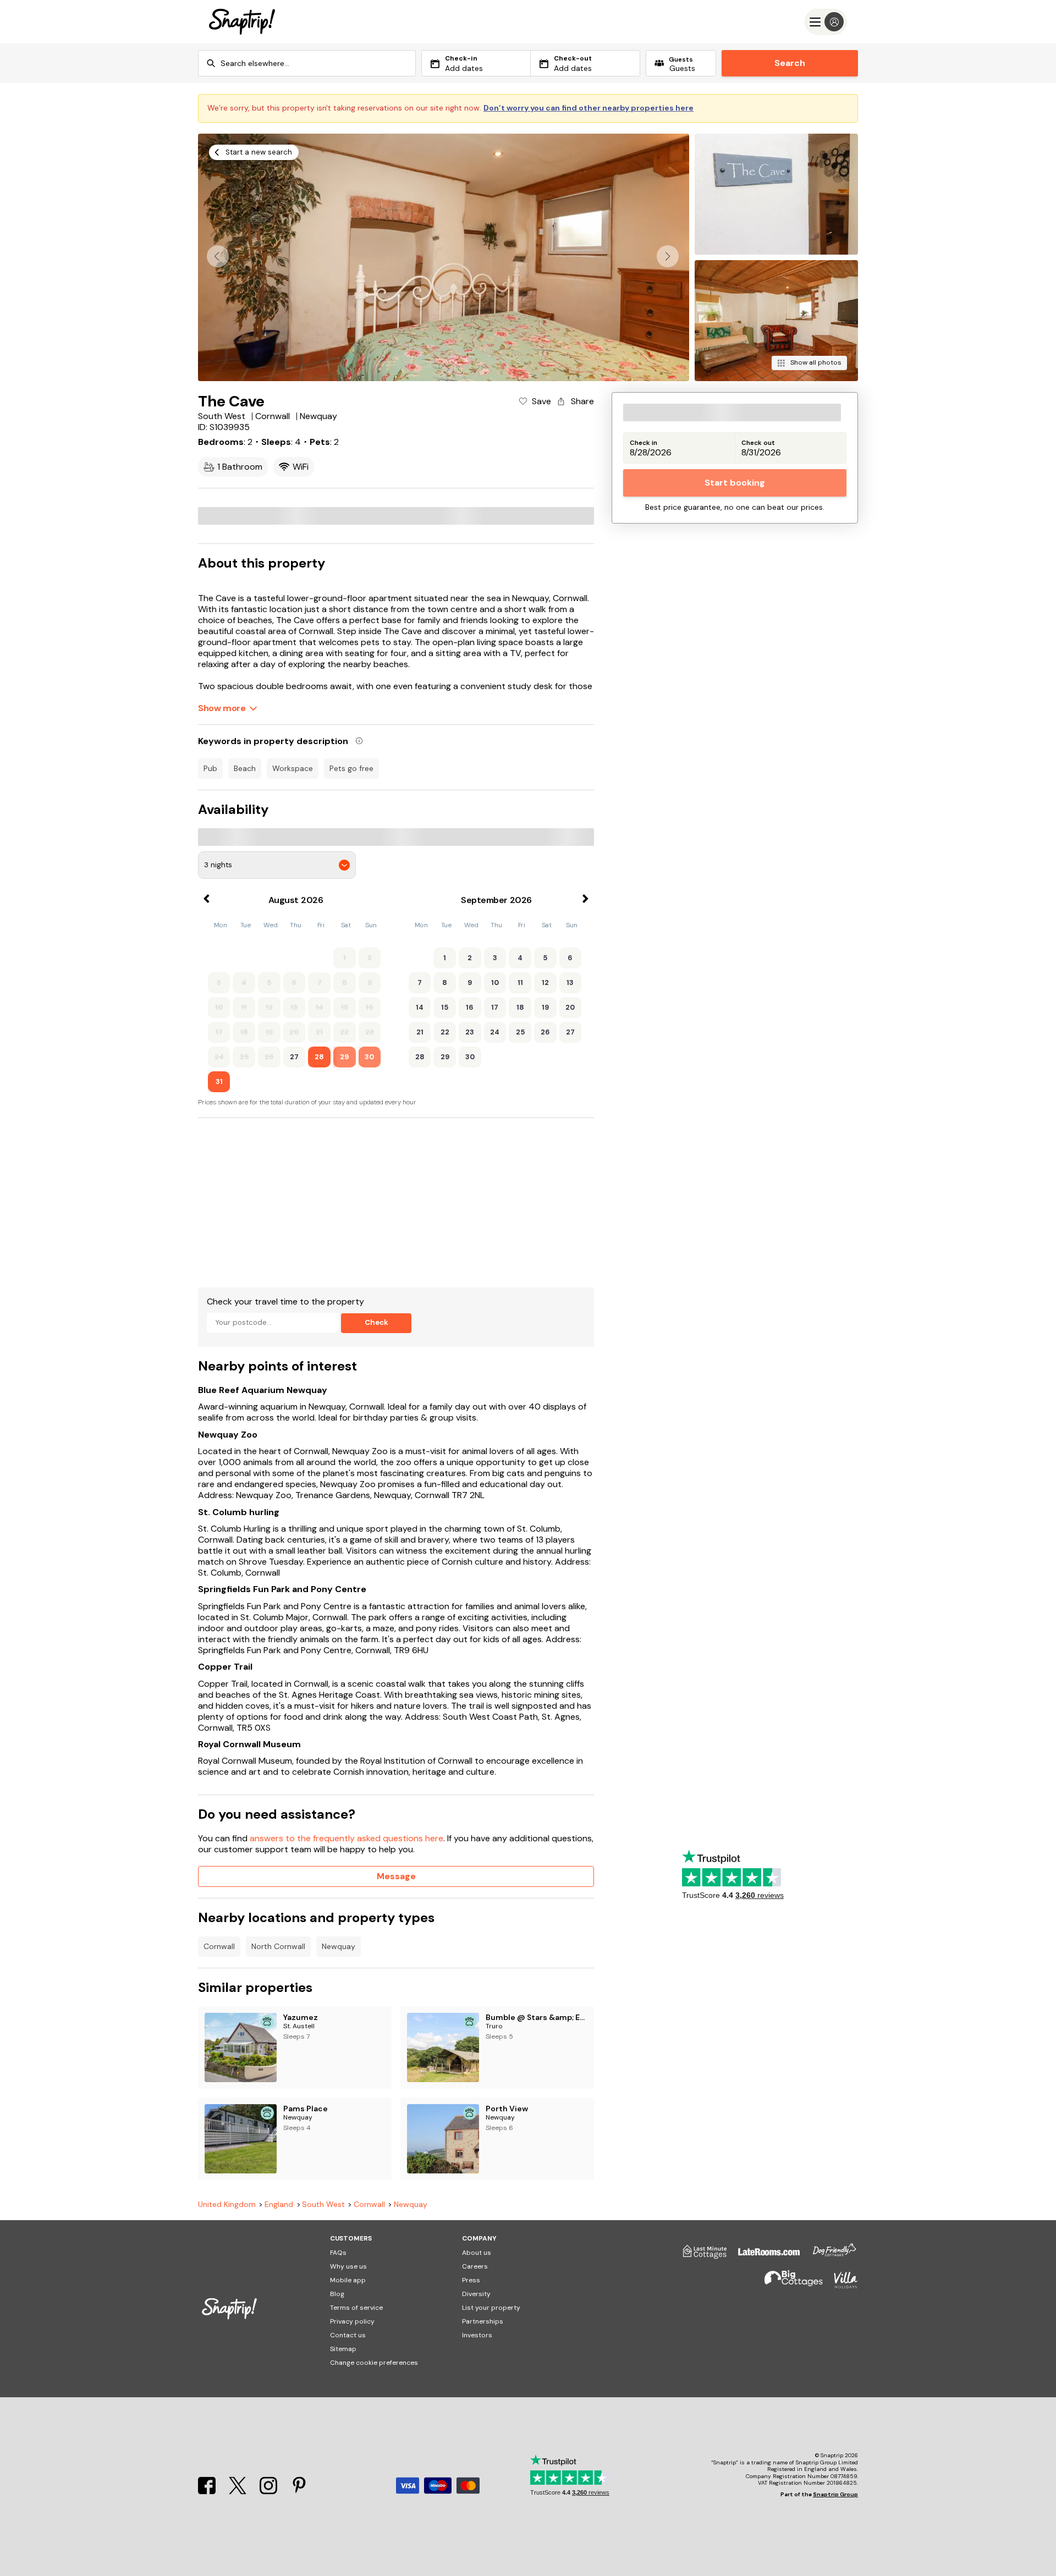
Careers (475, 2266)
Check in (643, 443)
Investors (477, 2335)
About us (477, 2253)
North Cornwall (278, 1946)
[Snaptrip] (242, 22)
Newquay (339, 1946)
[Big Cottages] (788, 2285)
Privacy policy (352, 2321)
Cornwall (219, 1946)
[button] (668, 256)
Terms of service (356, 2308)
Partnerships (483, 2321)
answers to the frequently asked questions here (346, 1838)
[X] (239, 2491)
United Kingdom (227, 2205)
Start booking (735, 483)
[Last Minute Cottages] (700, 2256)
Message (396, 1876)
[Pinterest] (299, 2491)
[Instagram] (269, 2491)
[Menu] (826, 22)
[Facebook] (208, 2491)
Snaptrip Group (835, 2494)
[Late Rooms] (763, 2256)
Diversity (476, 2294)
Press (471, 2280)
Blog (337, 2294)
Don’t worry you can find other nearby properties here (588, 108)
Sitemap (343, 2349)
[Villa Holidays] (840, 2285)
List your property (491, 2308)
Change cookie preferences (374, 2363)
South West (323, 2205)
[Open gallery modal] (444, 257)
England (279, 2205)
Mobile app (348, 2280)
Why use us (348, 2266)
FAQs (338, 2253)
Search (790, 63)
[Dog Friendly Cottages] (829, 2256)
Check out (758, 443)
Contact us (348, 2335)
